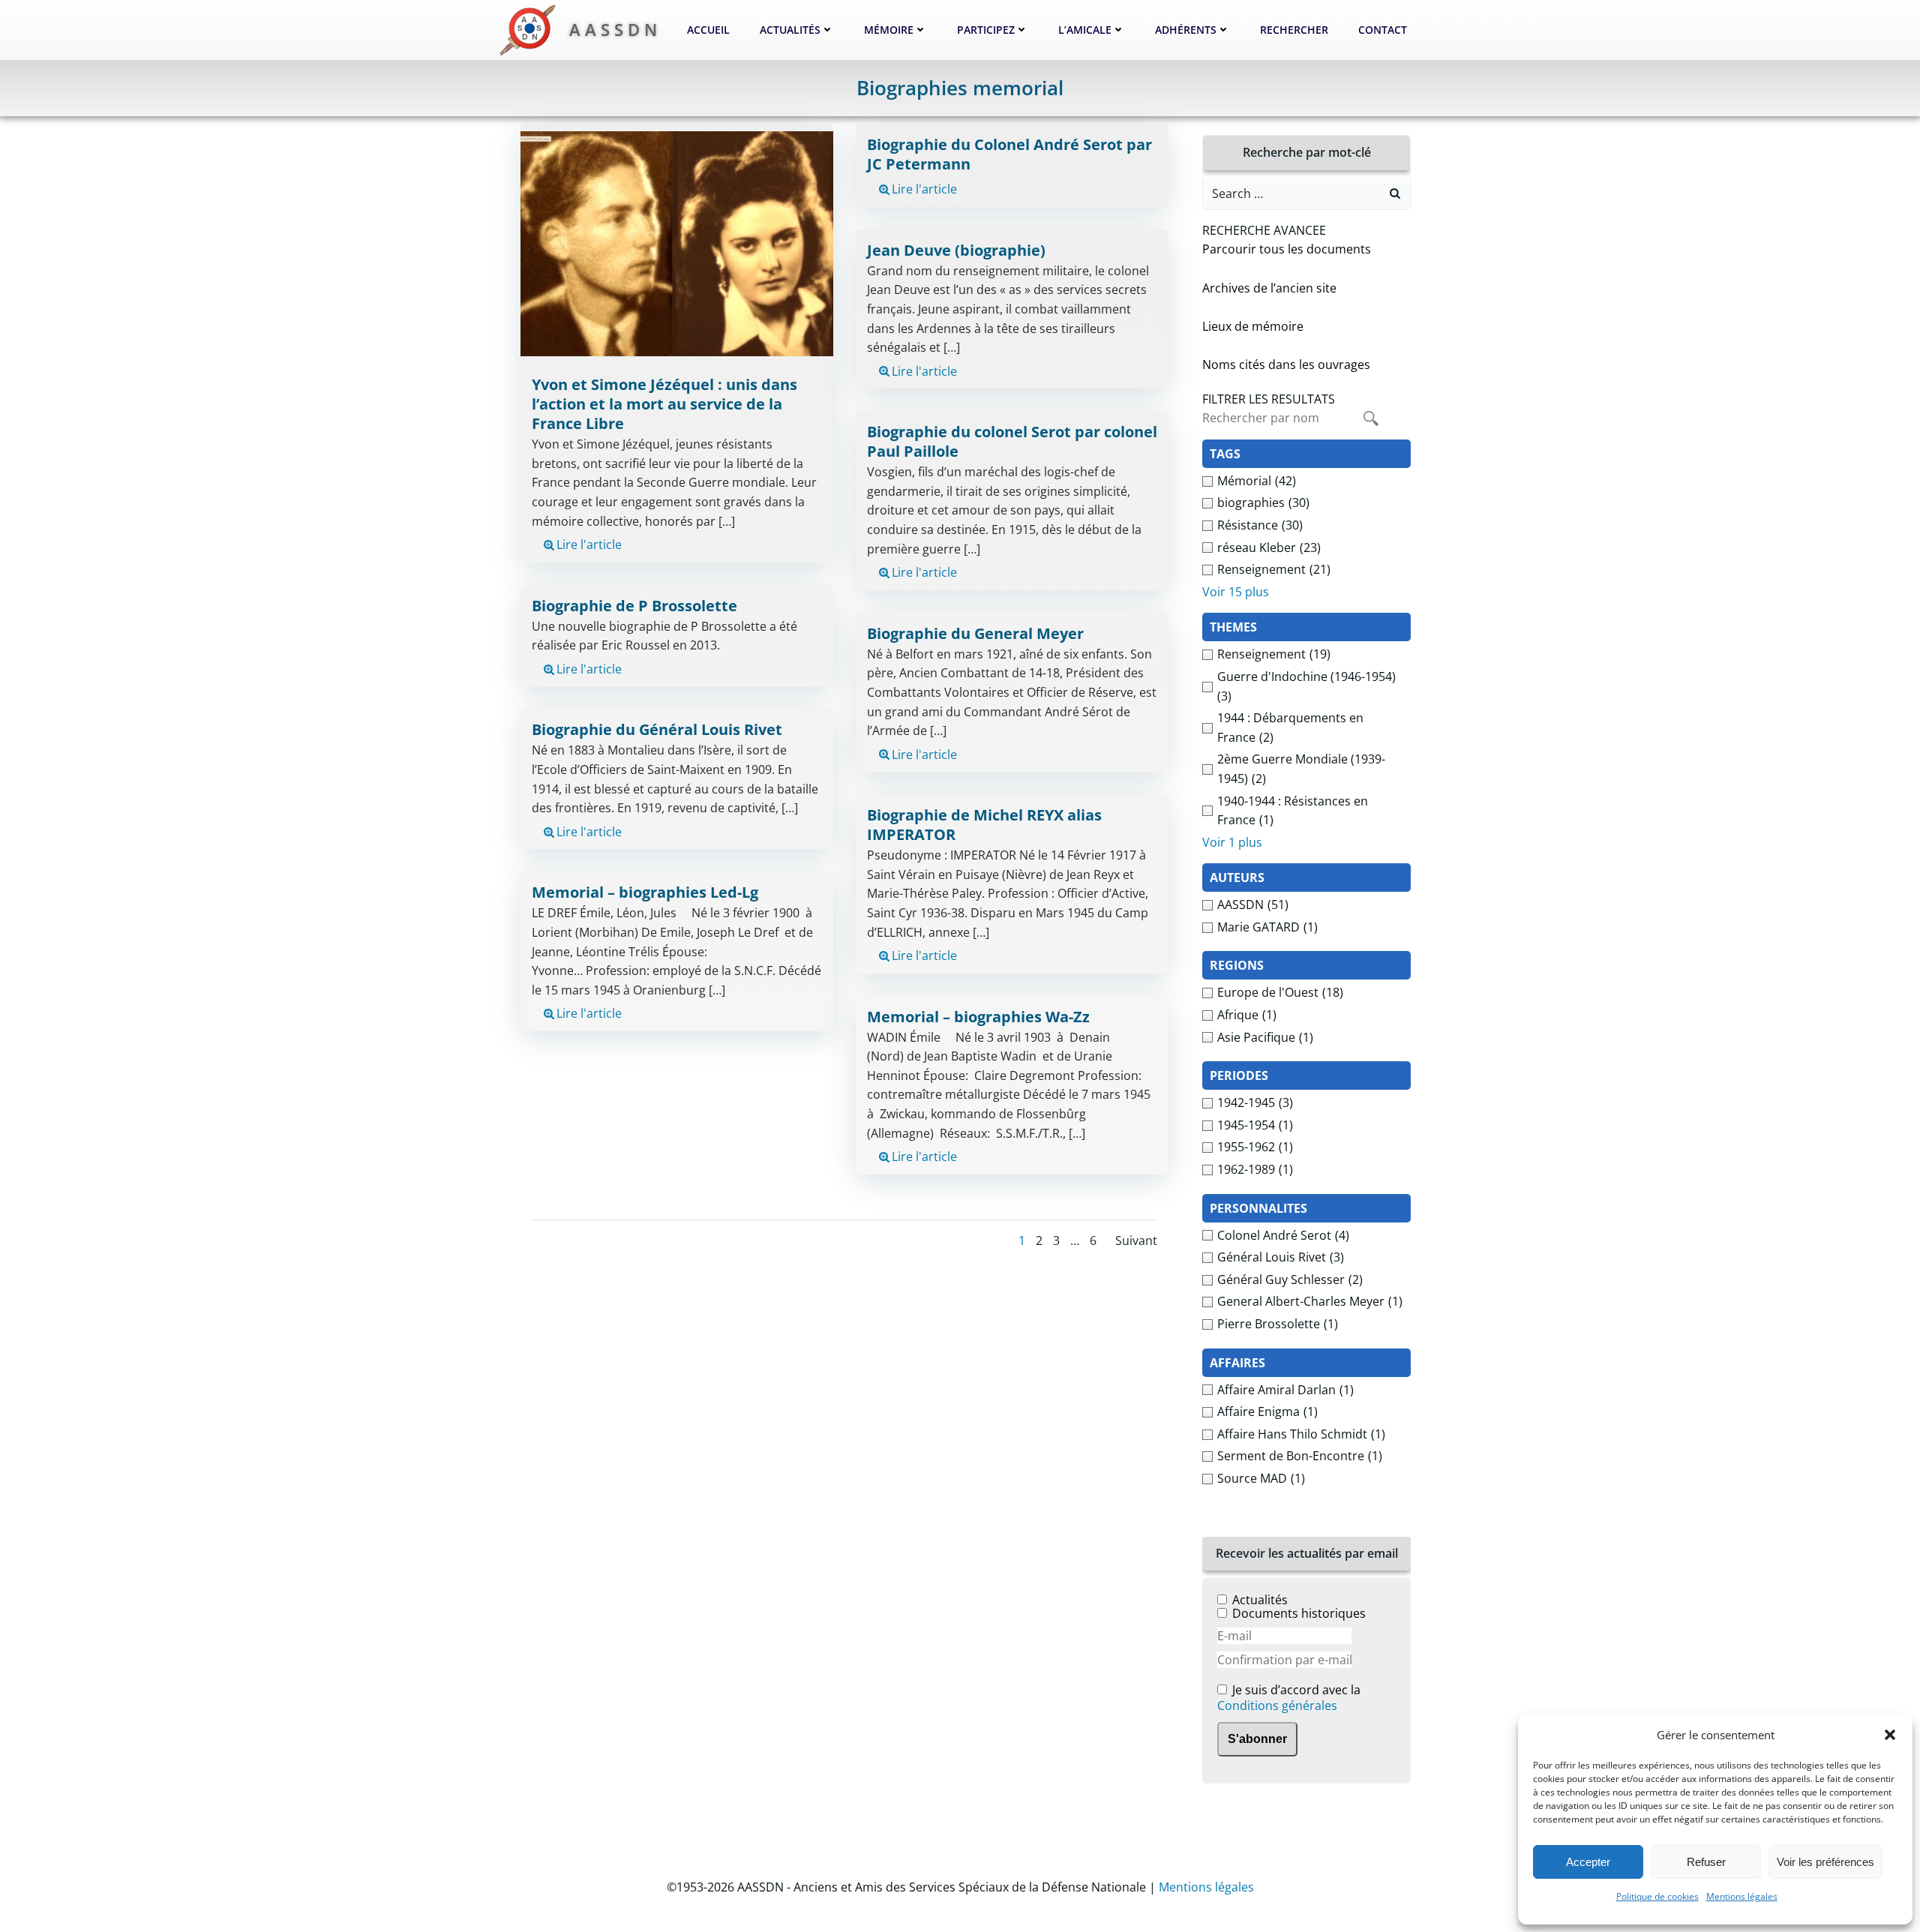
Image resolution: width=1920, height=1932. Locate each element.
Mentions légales (1742, 1896)
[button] (1890, 1735)
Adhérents (1186, 30)
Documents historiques (1299, 1613)
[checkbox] (1306, 481)
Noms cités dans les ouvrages (1286, 364)
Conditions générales (1277, 1705)
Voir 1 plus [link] (1232, 842)
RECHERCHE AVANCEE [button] (1264, 230)
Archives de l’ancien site (1269, 288)
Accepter (1588, 1862)
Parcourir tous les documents (1287, 249)
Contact (1383, 30)
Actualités (790, 30)
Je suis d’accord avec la (1289, 1698)
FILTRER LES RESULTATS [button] (1269, 399)
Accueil (708, 30)
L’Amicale (1085, 30)
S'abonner (1257, 1739)
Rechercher (1294, 30)
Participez (986, 30)
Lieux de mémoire (1253, 326)
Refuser (1706, 1862)
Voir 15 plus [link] (1236, 592)
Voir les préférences (1825, 1862)
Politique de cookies (1657, 1896)
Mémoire (889, 30)
